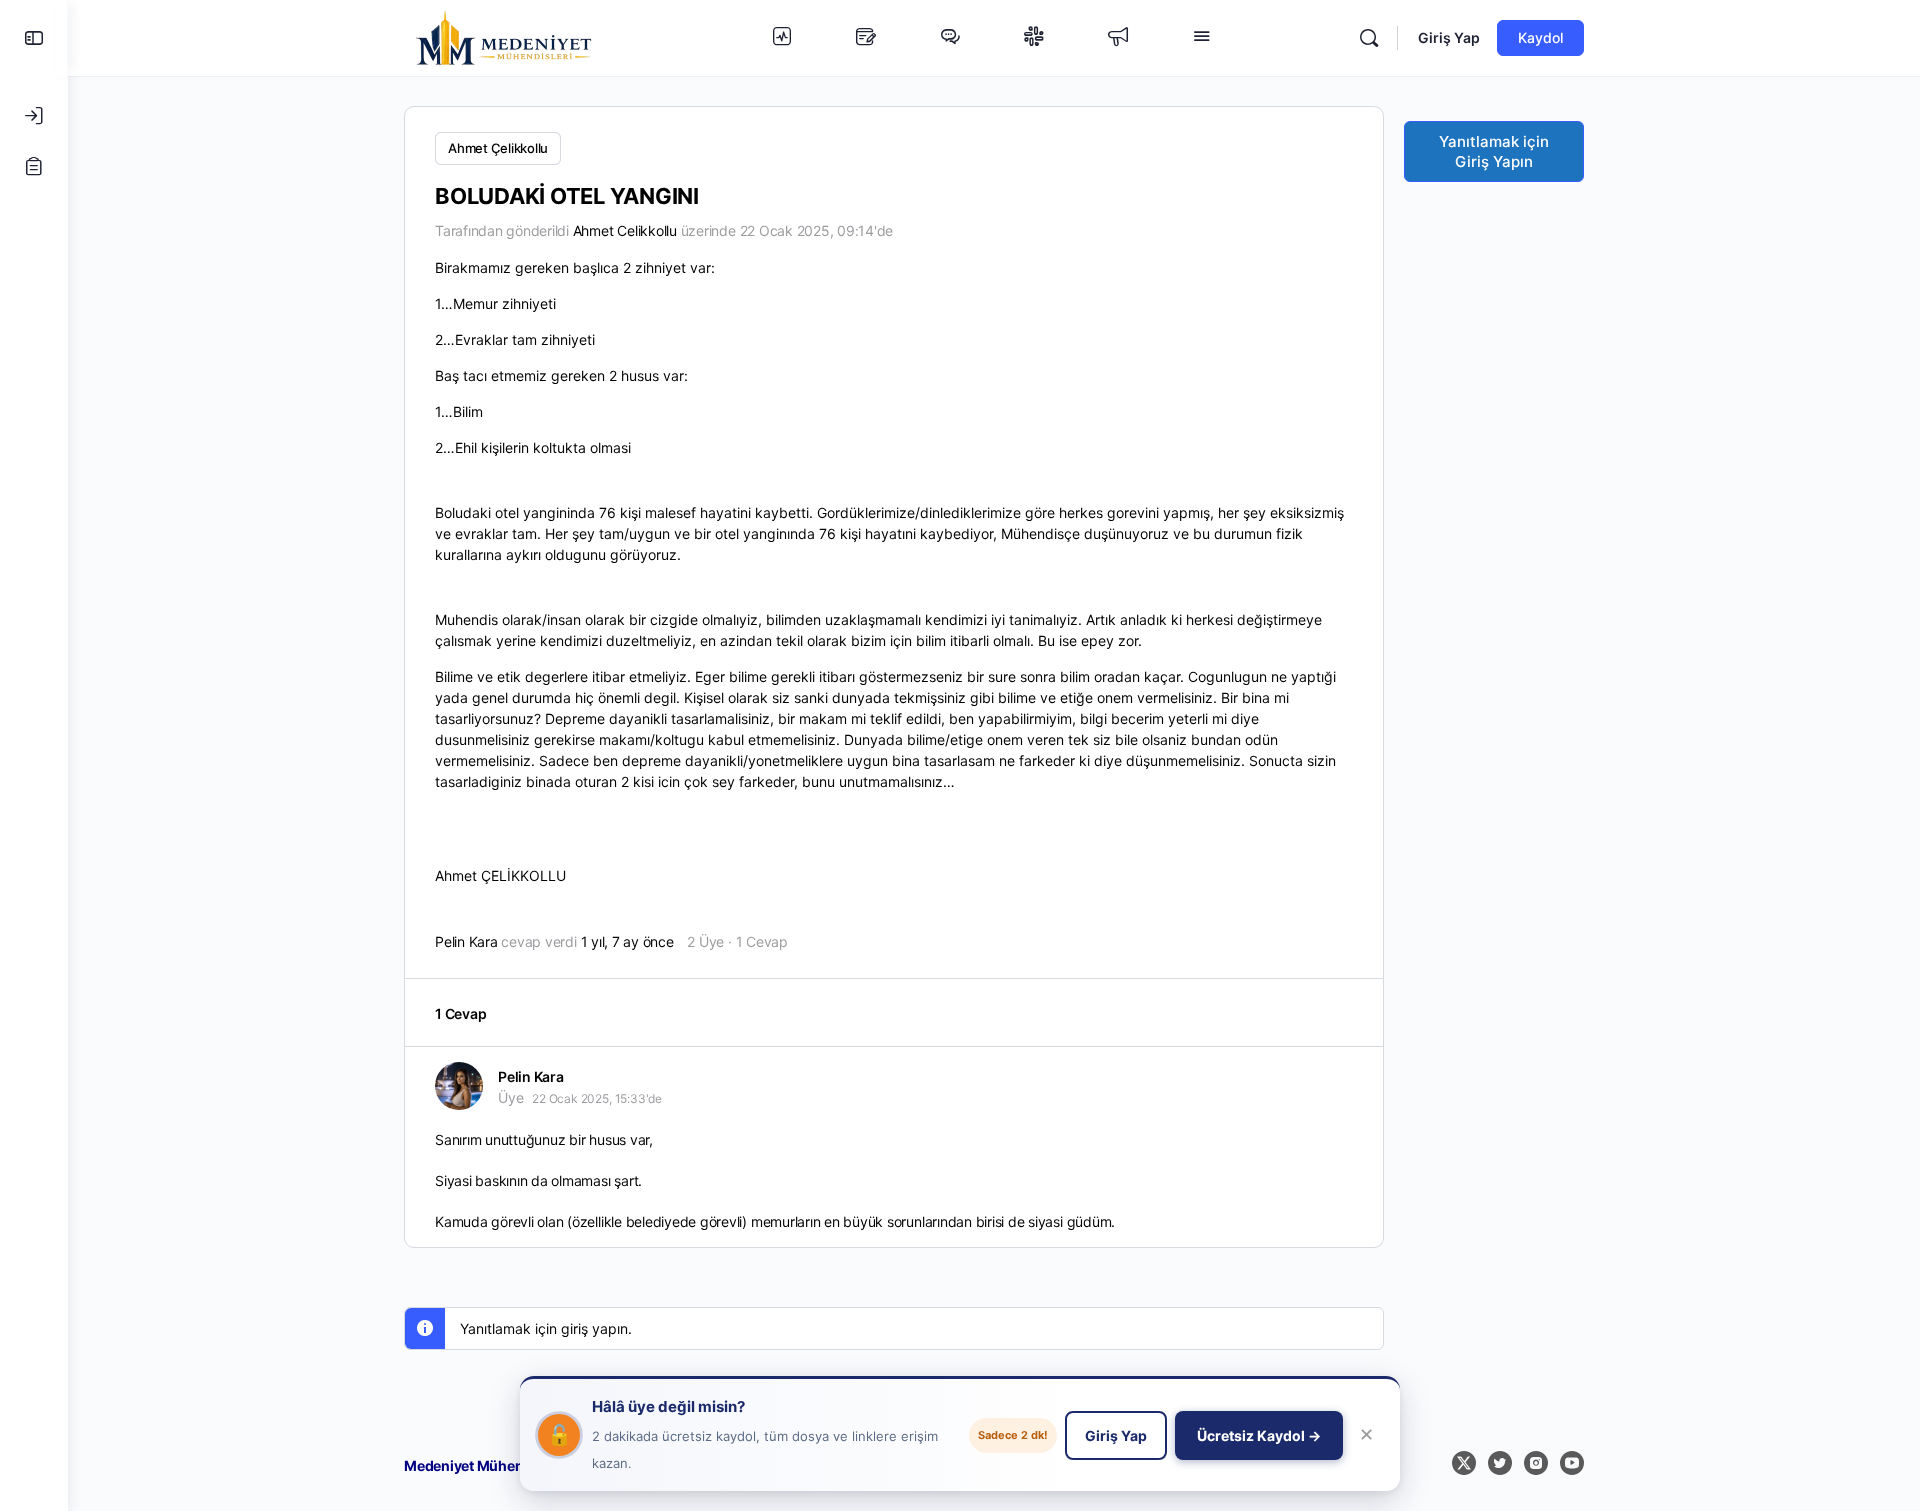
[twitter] (1500, 1463)
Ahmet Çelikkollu (498, 148)
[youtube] (1572, 1463)
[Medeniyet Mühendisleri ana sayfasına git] (504, 36)
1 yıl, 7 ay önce (627, 941)
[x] (1464, 1463)
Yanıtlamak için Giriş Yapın (1494, 151)
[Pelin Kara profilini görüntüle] (459, 1086)
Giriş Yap (1449, 37)
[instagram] (1536, 1463)
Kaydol (1540, 37)
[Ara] (1369, 38)
